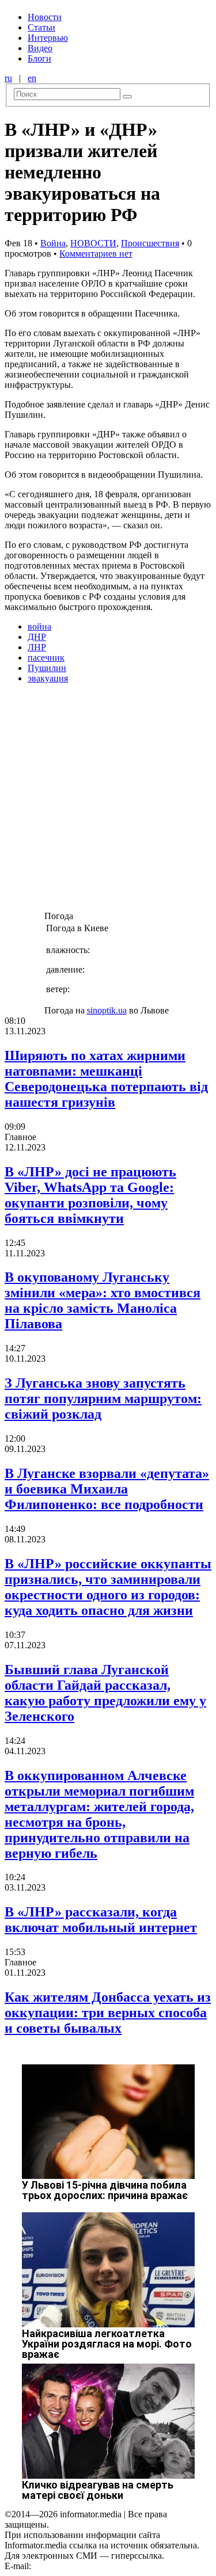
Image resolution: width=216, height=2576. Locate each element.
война (39, 626)
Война (53, 243)
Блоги (39, 58)
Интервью (48, 38)
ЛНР (37, 647)
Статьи (41, 27)
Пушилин (47, 668)
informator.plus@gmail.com (84, 2566)
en (32, 78)
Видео (40, 48)
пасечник (46, 658)
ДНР (37, 637)
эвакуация (48, 678)
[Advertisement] (108, 801)
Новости (45, 17)
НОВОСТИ (93, 243)
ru (8, 78)
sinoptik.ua (107, 1010)
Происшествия (150, 243)
